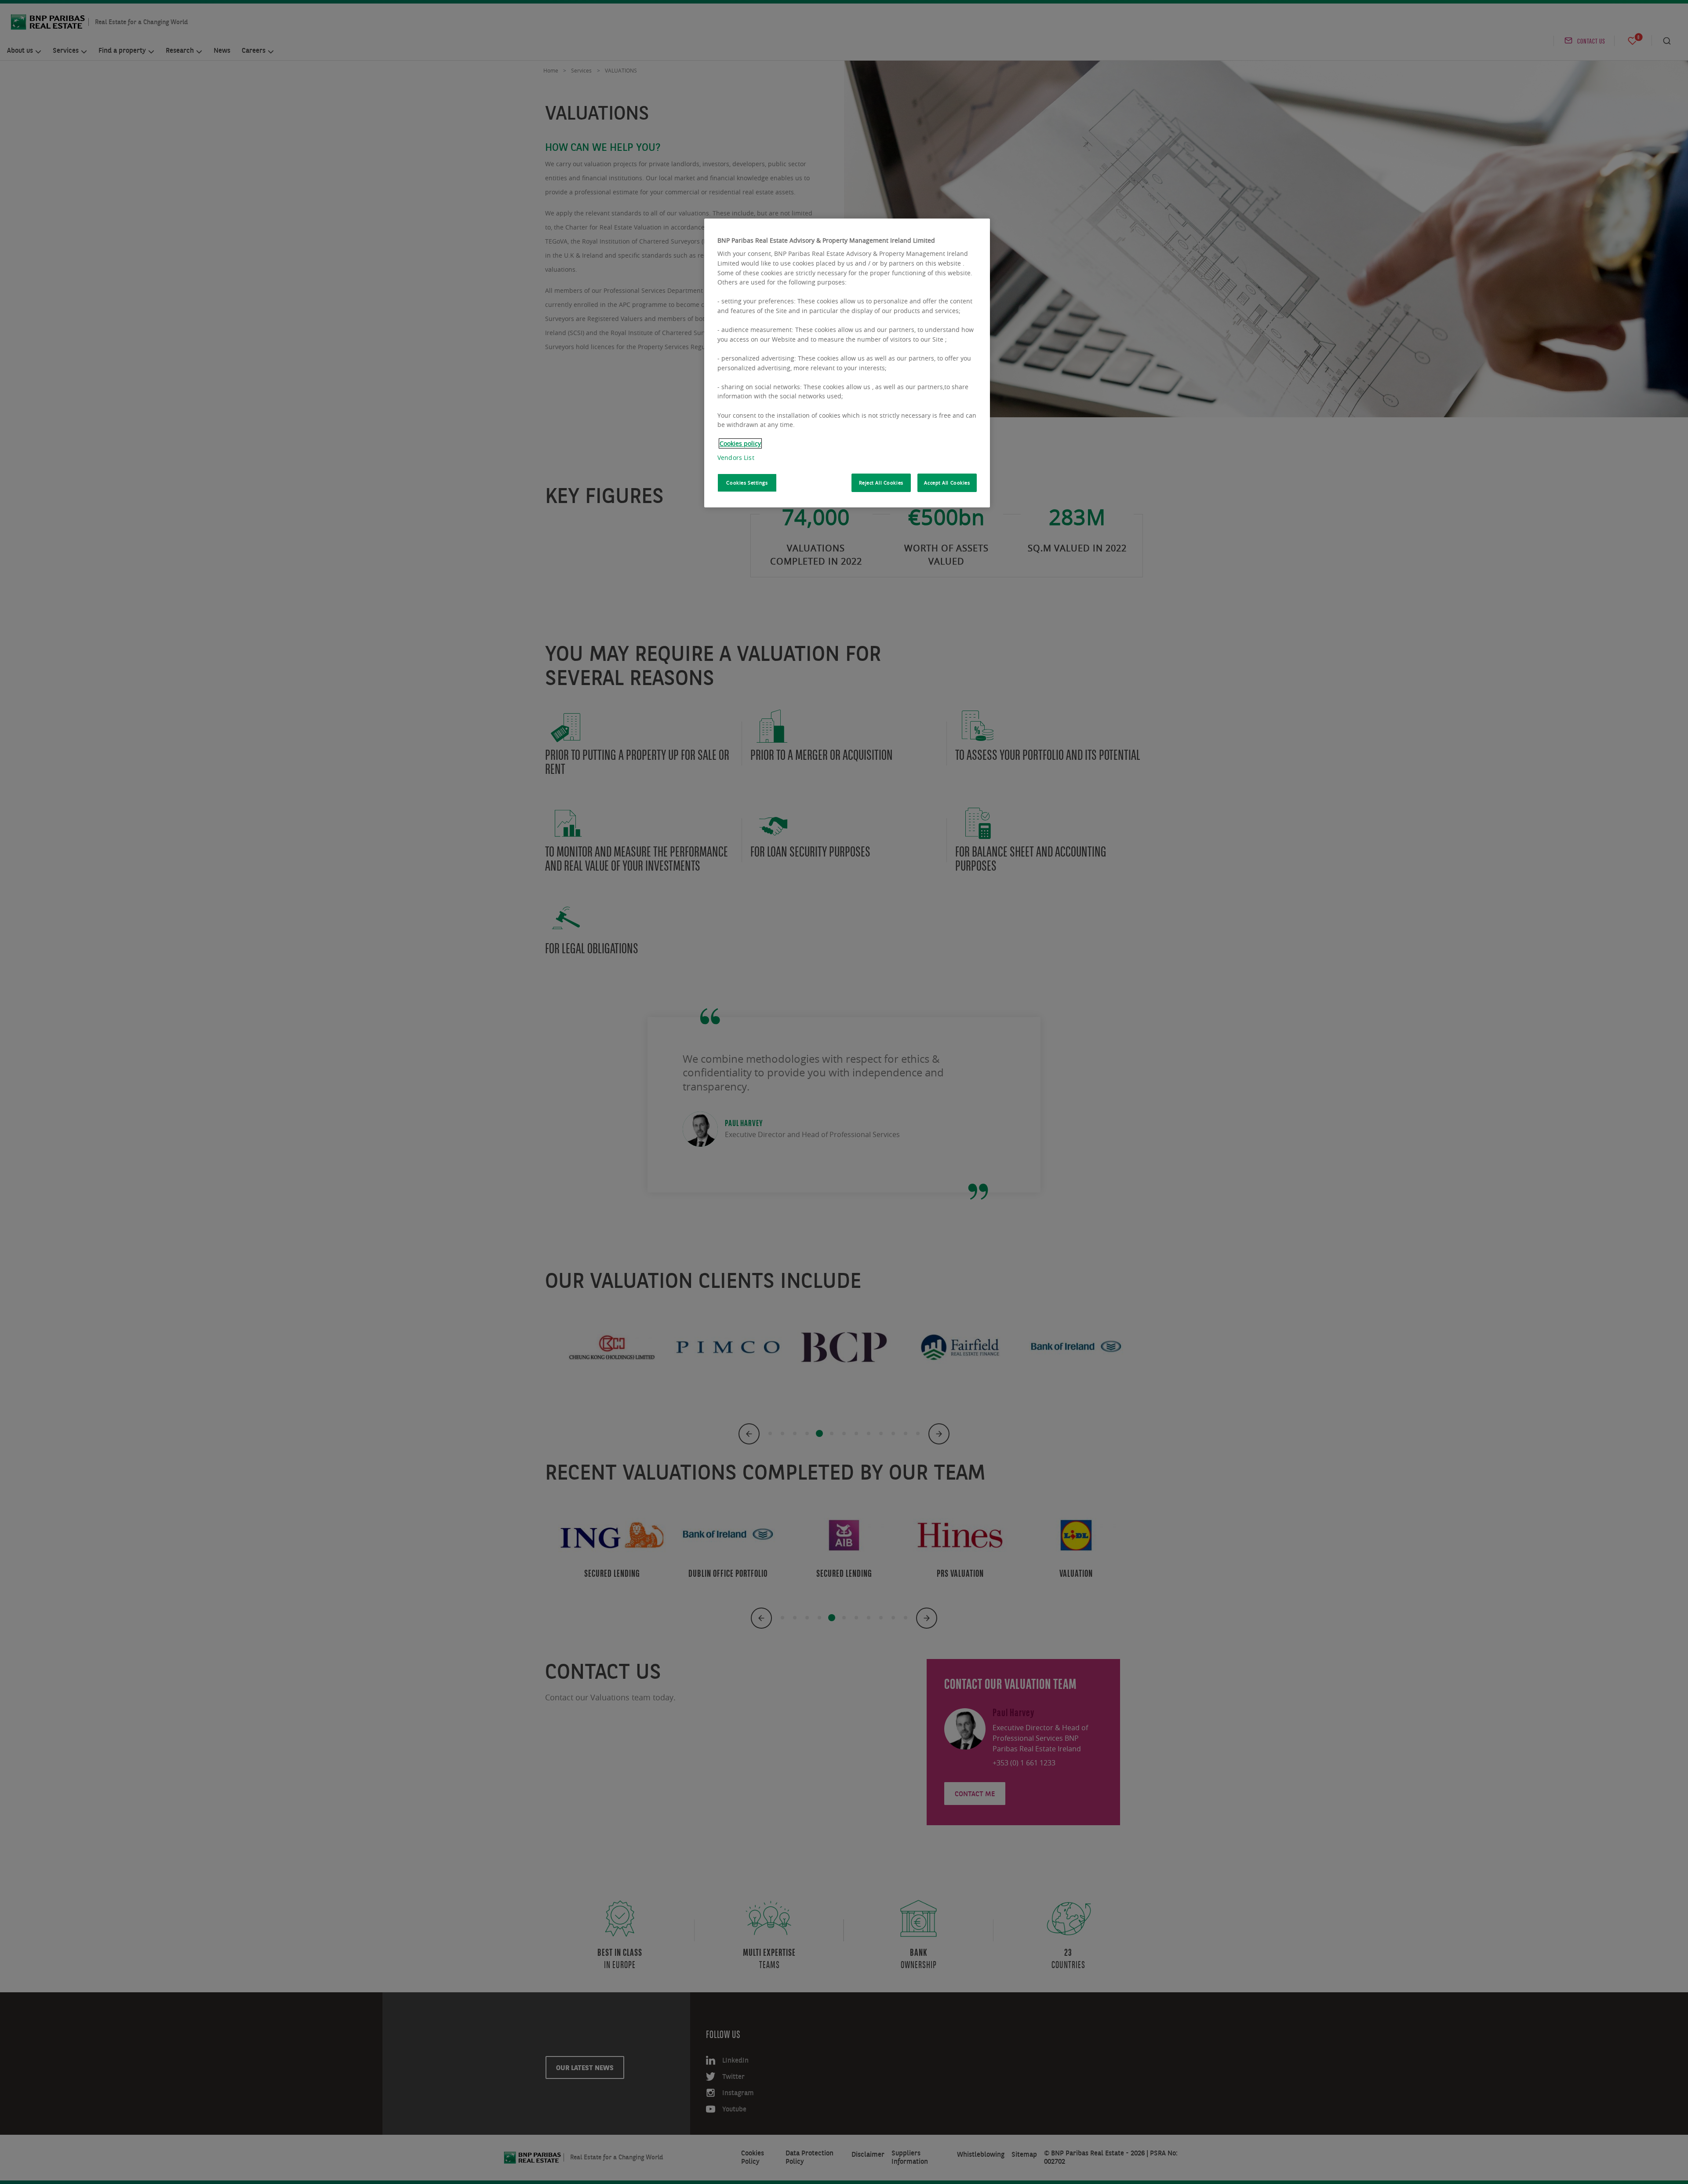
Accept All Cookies (947, 483)
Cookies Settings (747, 483)
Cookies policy (740, 443)
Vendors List (736, 458)
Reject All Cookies (881, 483)
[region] (847, 363)
